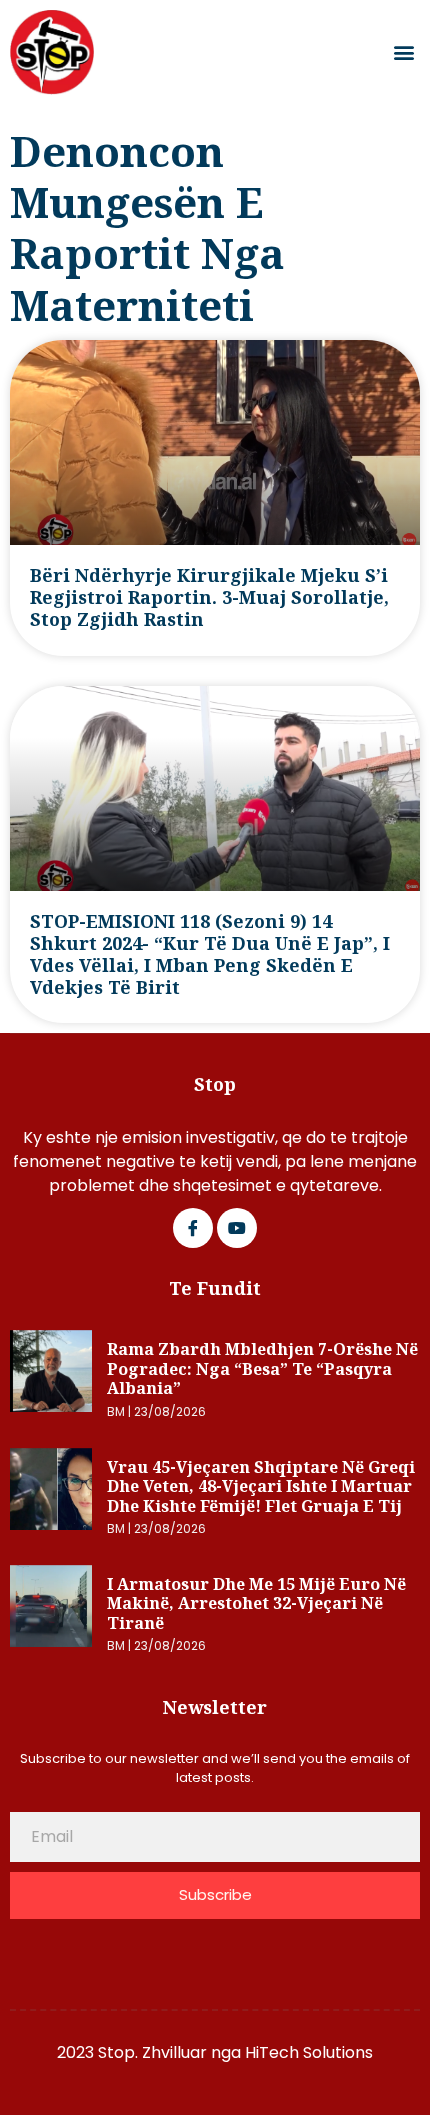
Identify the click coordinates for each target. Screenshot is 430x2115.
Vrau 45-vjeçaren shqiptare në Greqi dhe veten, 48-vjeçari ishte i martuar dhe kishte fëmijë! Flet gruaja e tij (261, 1486)
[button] (403, 52)
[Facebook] (193, 1228)
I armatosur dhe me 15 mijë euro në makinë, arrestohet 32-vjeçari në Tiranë (256, 1603)
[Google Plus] (237, 1228)
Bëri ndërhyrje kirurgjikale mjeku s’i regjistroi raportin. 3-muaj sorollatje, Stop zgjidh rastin (209, 597)
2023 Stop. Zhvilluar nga (151, 2052)
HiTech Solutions (309, 2052)
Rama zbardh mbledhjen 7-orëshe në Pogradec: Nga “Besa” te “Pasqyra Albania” (262, 1368)
